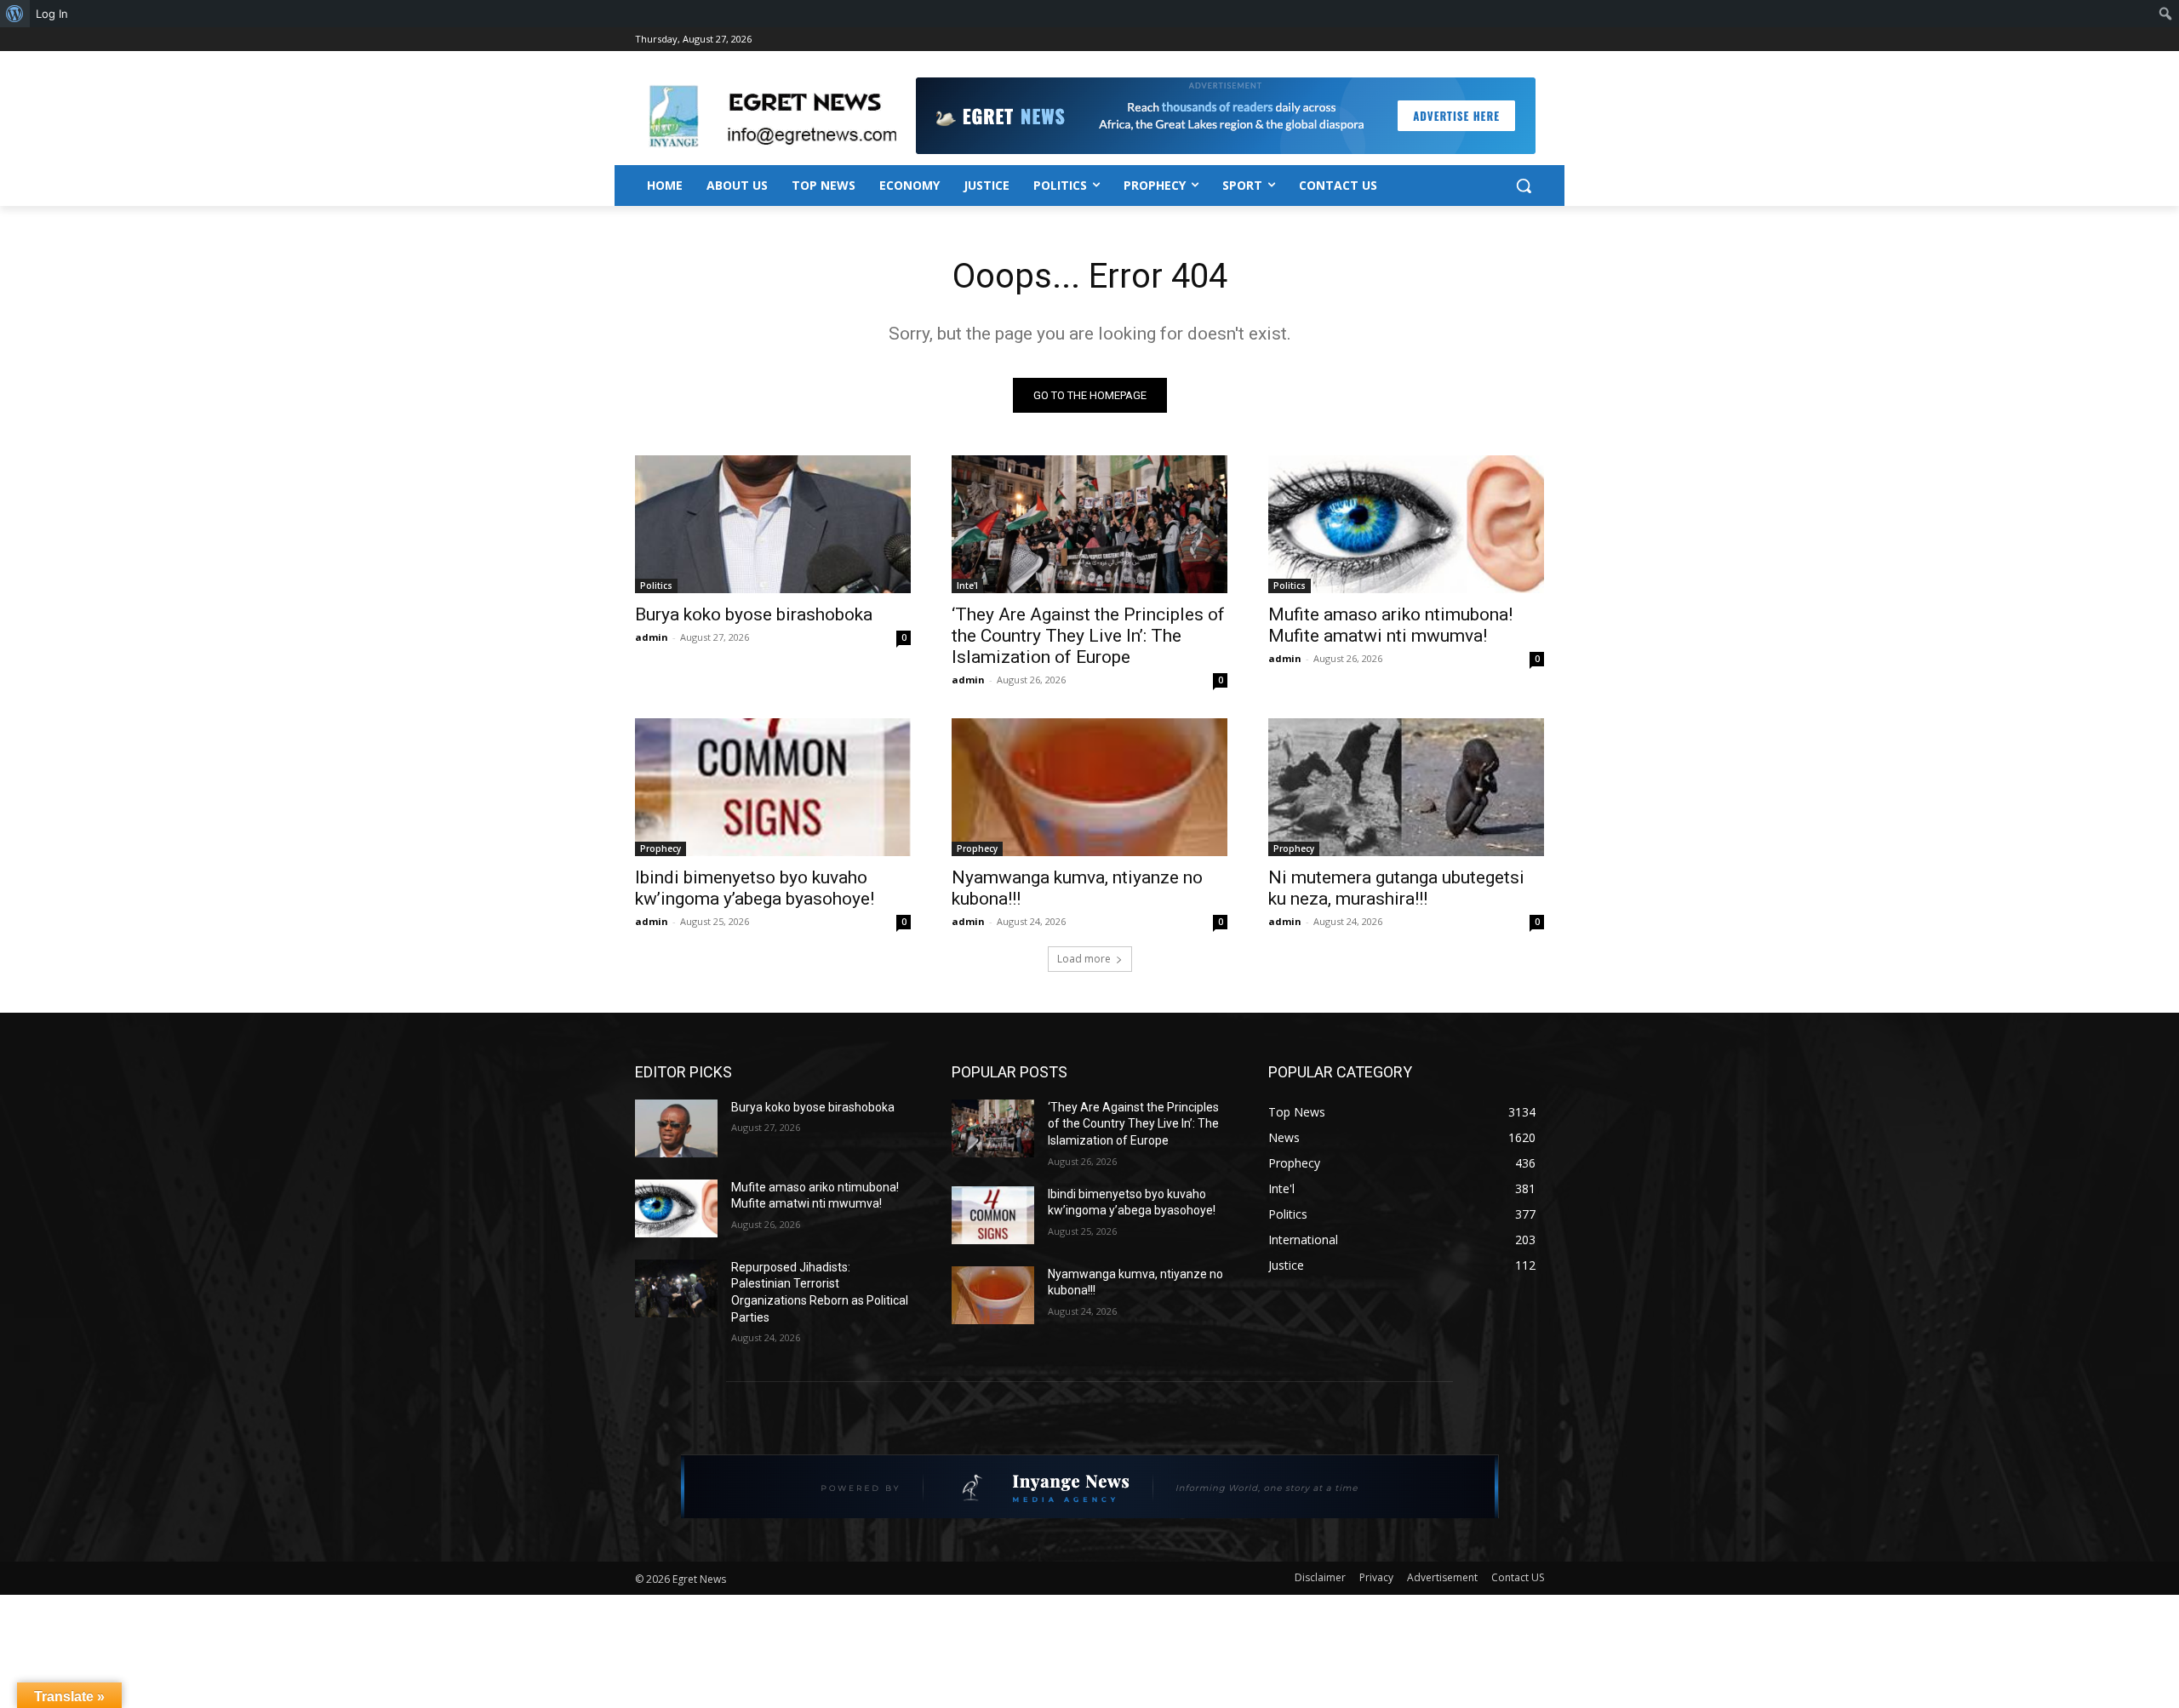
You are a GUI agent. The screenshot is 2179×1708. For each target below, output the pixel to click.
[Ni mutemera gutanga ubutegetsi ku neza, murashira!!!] (1406, 787)
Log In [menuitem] (52, 14)
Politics (656, 586)
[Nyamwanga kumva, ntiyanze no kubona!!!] (1089, 787)
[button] (1524, 186)
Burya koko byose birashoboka (754, 614)
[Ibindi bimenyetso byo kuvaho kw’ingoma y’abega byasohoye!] (773, 787)
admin (652, 637)
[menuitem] (15, 14)
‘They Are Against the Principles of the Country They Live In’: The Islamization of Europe (1088, 636)
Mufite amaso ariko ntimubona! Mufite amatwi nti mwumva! (1390, 625)
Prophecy (661, 848)
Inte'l (967, 586)
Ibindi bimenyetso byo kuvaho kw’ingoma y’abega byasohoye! (755, 888)
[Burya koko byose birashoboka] (773, 524)
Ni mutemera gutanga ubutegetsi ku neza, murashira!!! (1396, 888)
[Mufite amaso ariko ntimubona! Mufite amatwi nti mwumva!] (1406, 524)
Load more (1084, 959)
